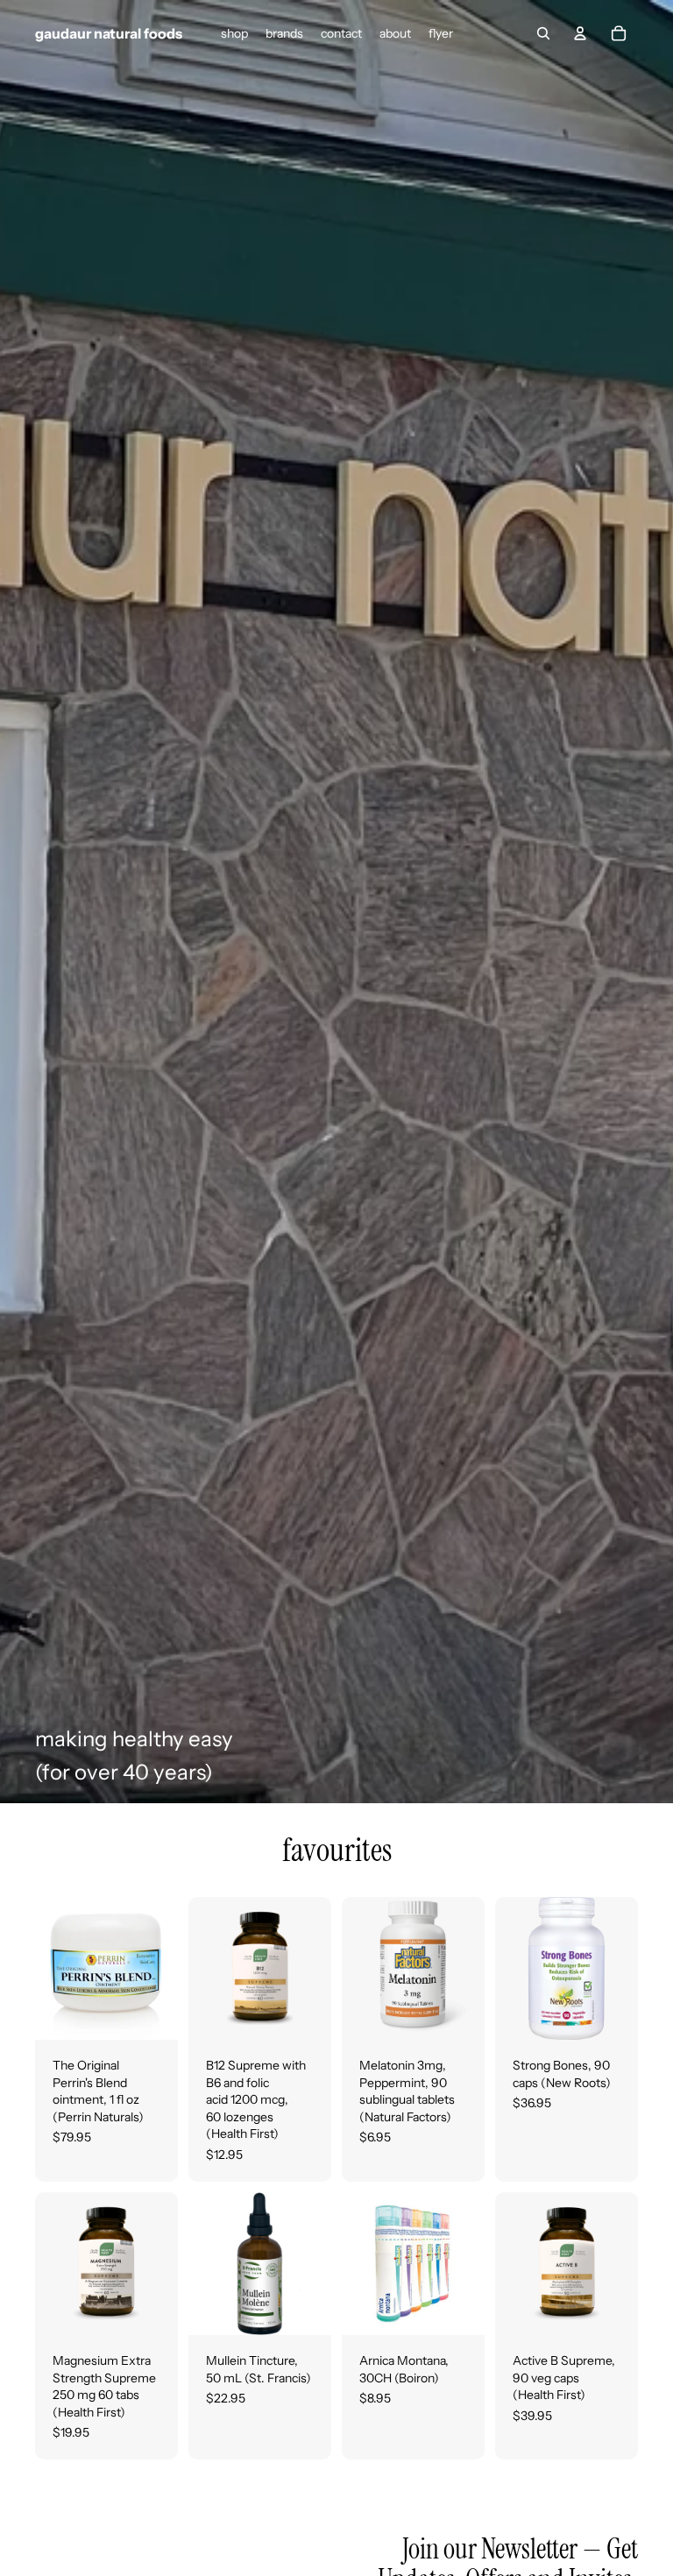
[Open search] (543, 33)
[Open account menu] (580, 33)
